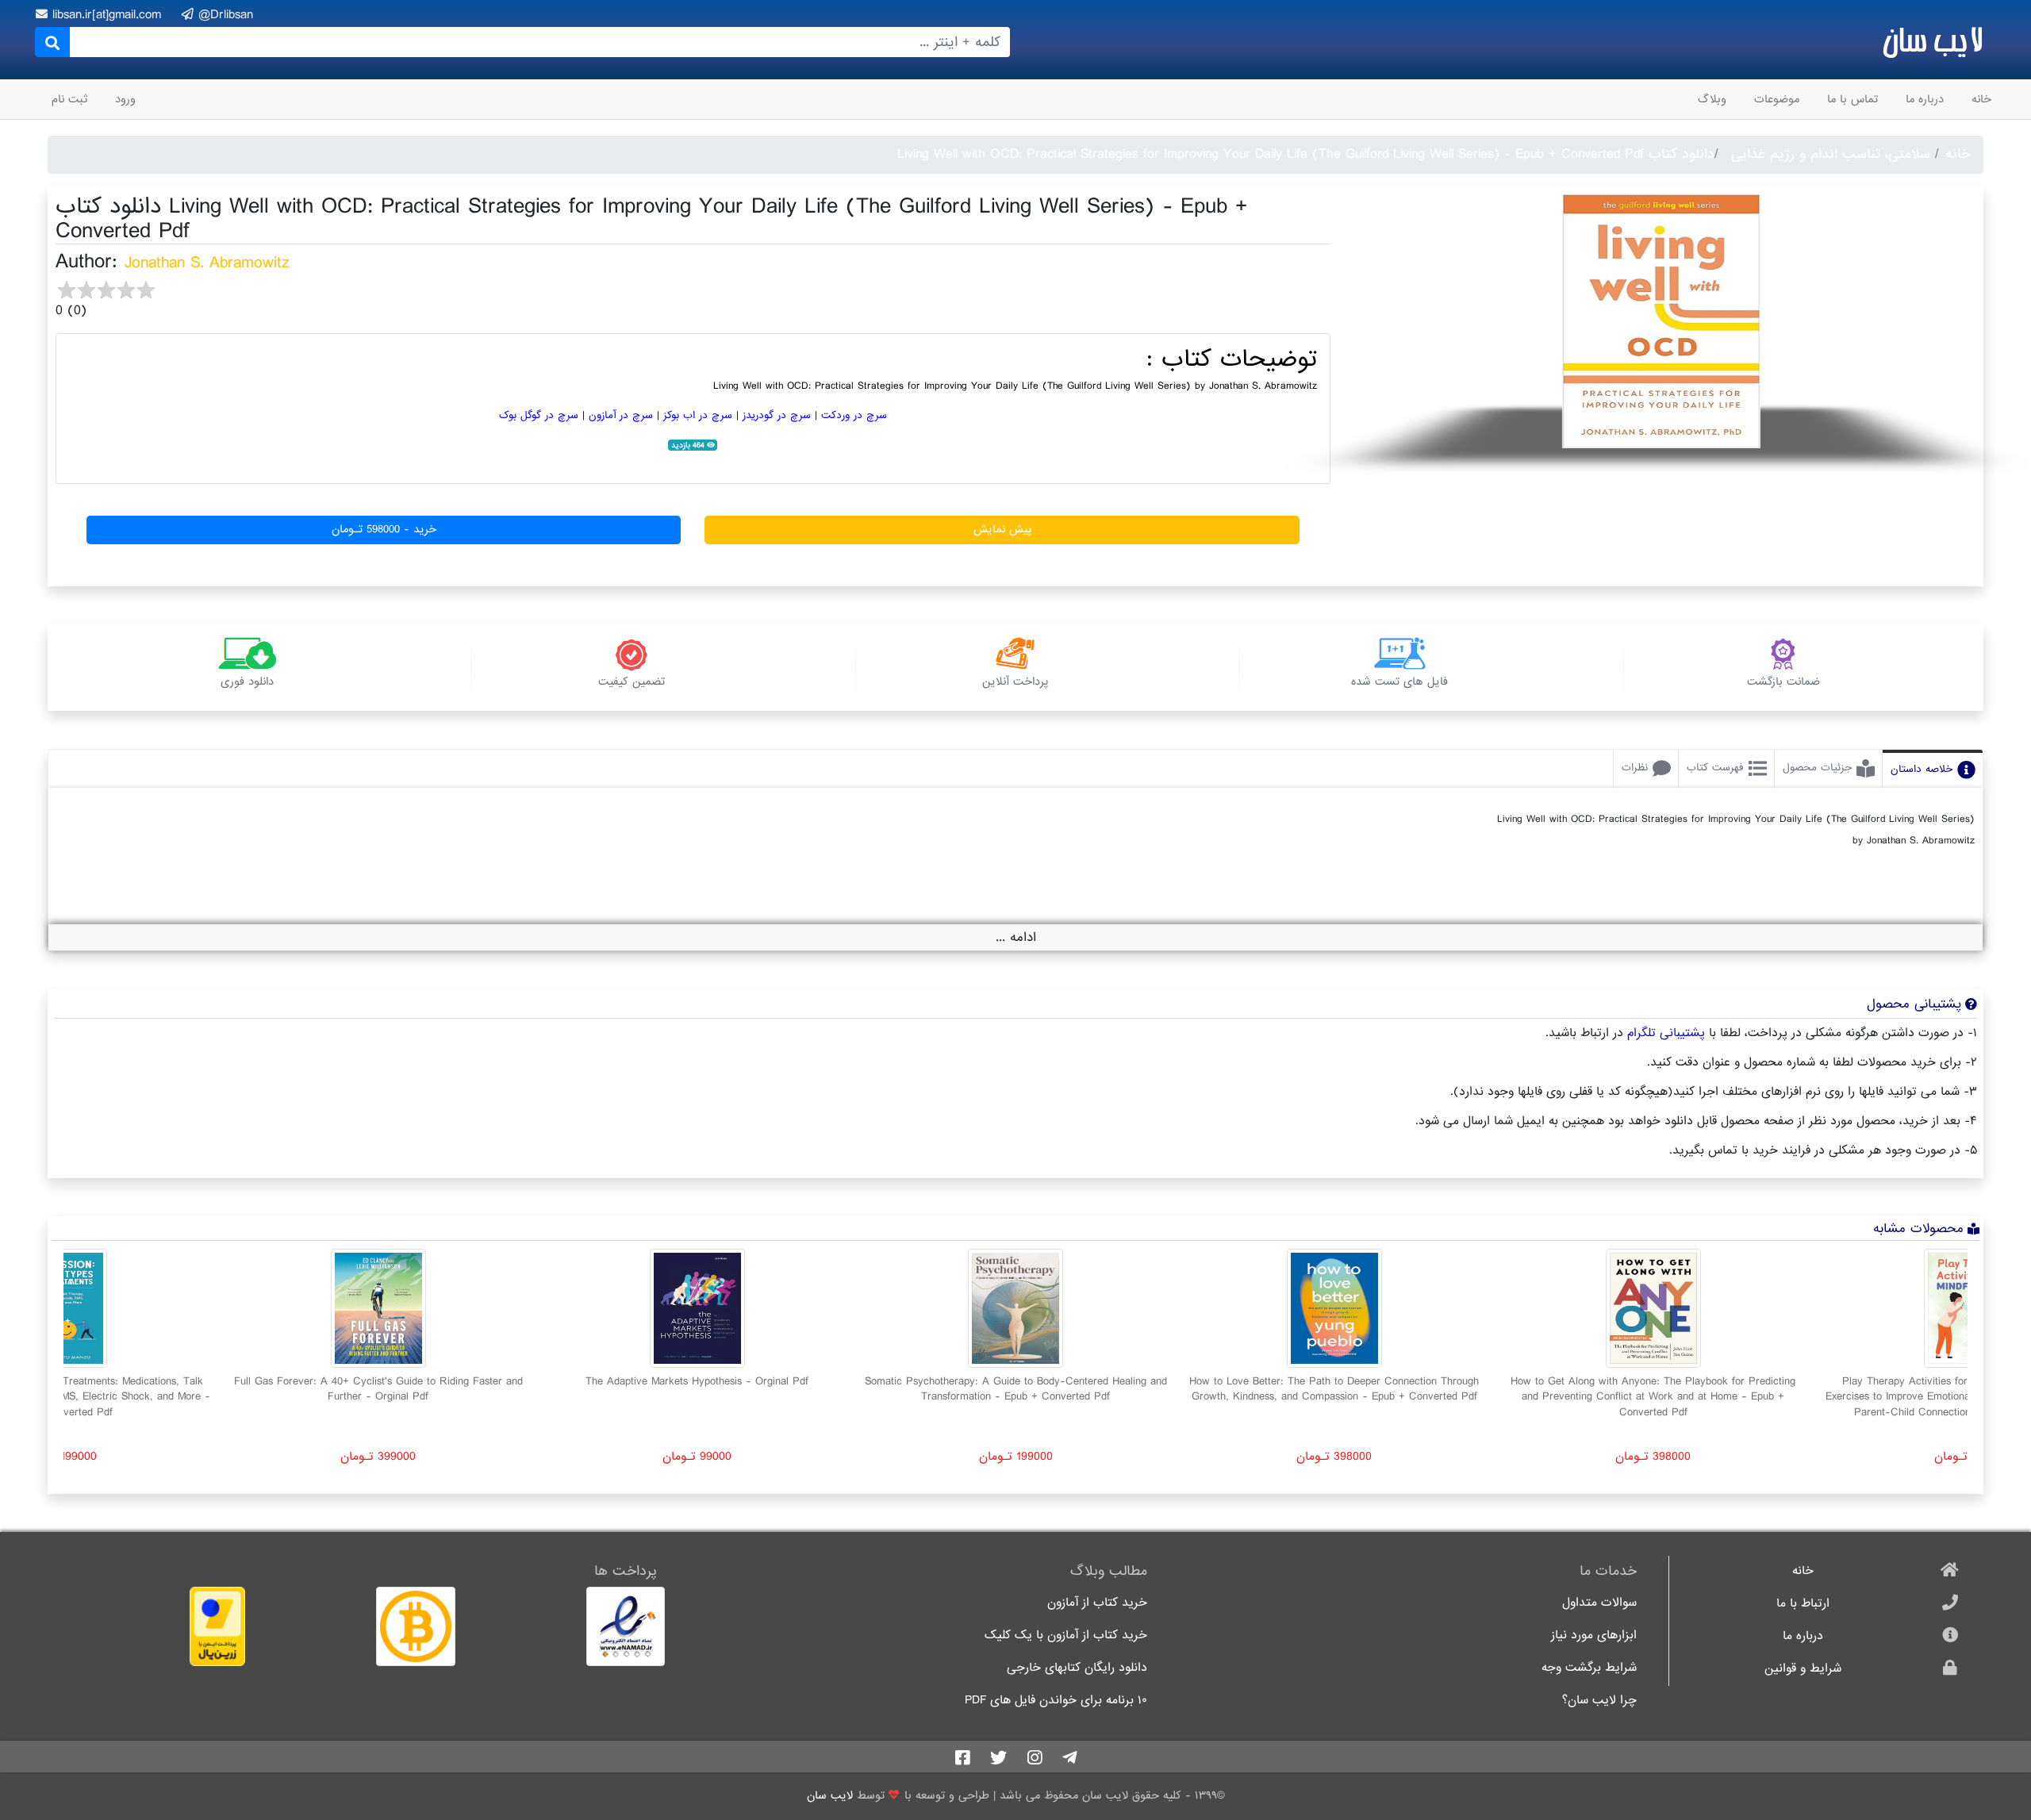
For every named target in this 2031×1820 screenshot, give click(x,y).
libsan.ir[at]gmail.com (109, 15)
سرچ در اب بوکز (698, 415)
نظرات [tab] (1635, 768)
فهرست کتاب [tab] (1715, 768)
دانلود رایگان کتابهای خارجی (1077, 1668)
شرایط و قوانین (1803, 1669)
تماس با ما (1852, 99)
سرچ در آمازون (621, 415)
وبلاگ (1712, 99)
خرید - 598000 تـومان (384, 529)
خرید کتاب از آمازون (1097, 1603)
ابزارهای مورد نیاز (1594, 1636)
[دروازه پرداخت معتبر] (152, 1626)
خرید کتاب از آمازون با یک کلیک (1066, 1636)
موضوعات (1777, 99)
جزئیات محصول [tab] (1817, 768)
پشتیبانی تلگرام (1666, 1033)
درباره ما (1925, 99)
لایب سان (1932, 40)
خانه (1981, 99)
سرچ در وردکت (854, 415)
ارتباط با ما (1803, 1604)
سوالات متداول (1599, 1603)
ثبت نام (69, 99)
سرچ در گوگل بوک (539, 415)
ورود (125, 99)
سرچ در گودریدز (777, 415)
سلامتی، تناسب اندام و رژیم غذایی (1831, 154)
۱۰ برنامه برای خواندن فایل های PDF (1056, 1701)
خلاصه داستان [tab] (1922, 769)
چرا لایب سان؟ (1599, 1701)
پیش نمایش (1002, 529)
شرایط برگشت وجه (1589, 1668)
